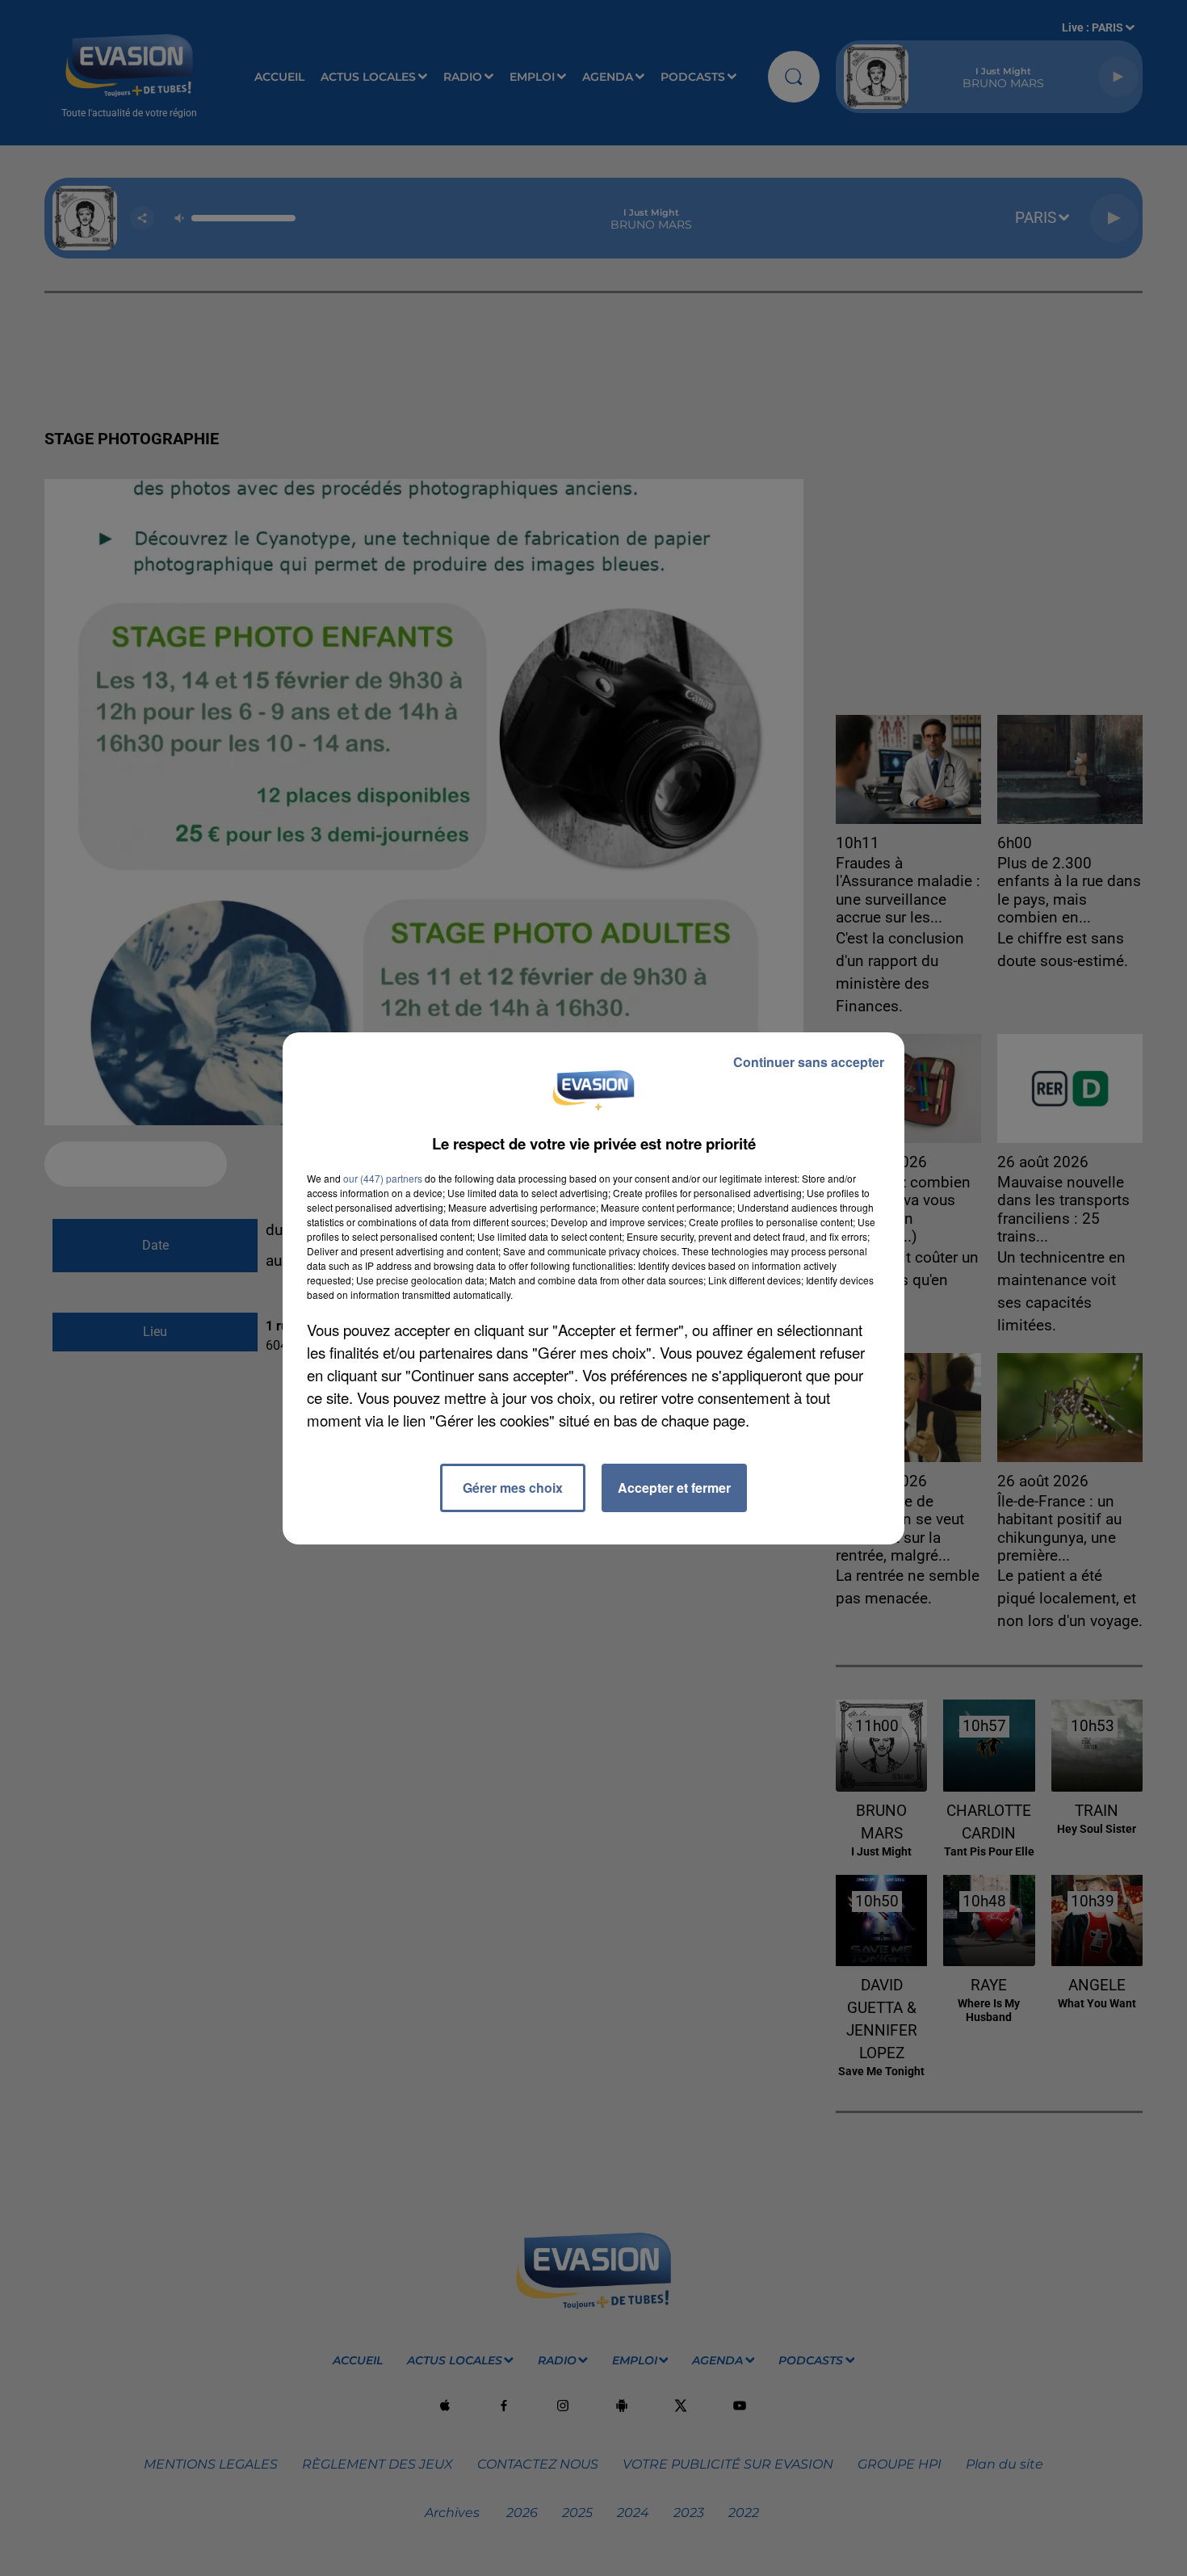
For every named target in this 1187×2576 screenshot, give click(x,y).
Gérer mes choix (513, 1488)
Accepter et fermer (674, 1488)
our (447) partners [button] (383, 1178)
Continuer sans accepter (809, 1062)
